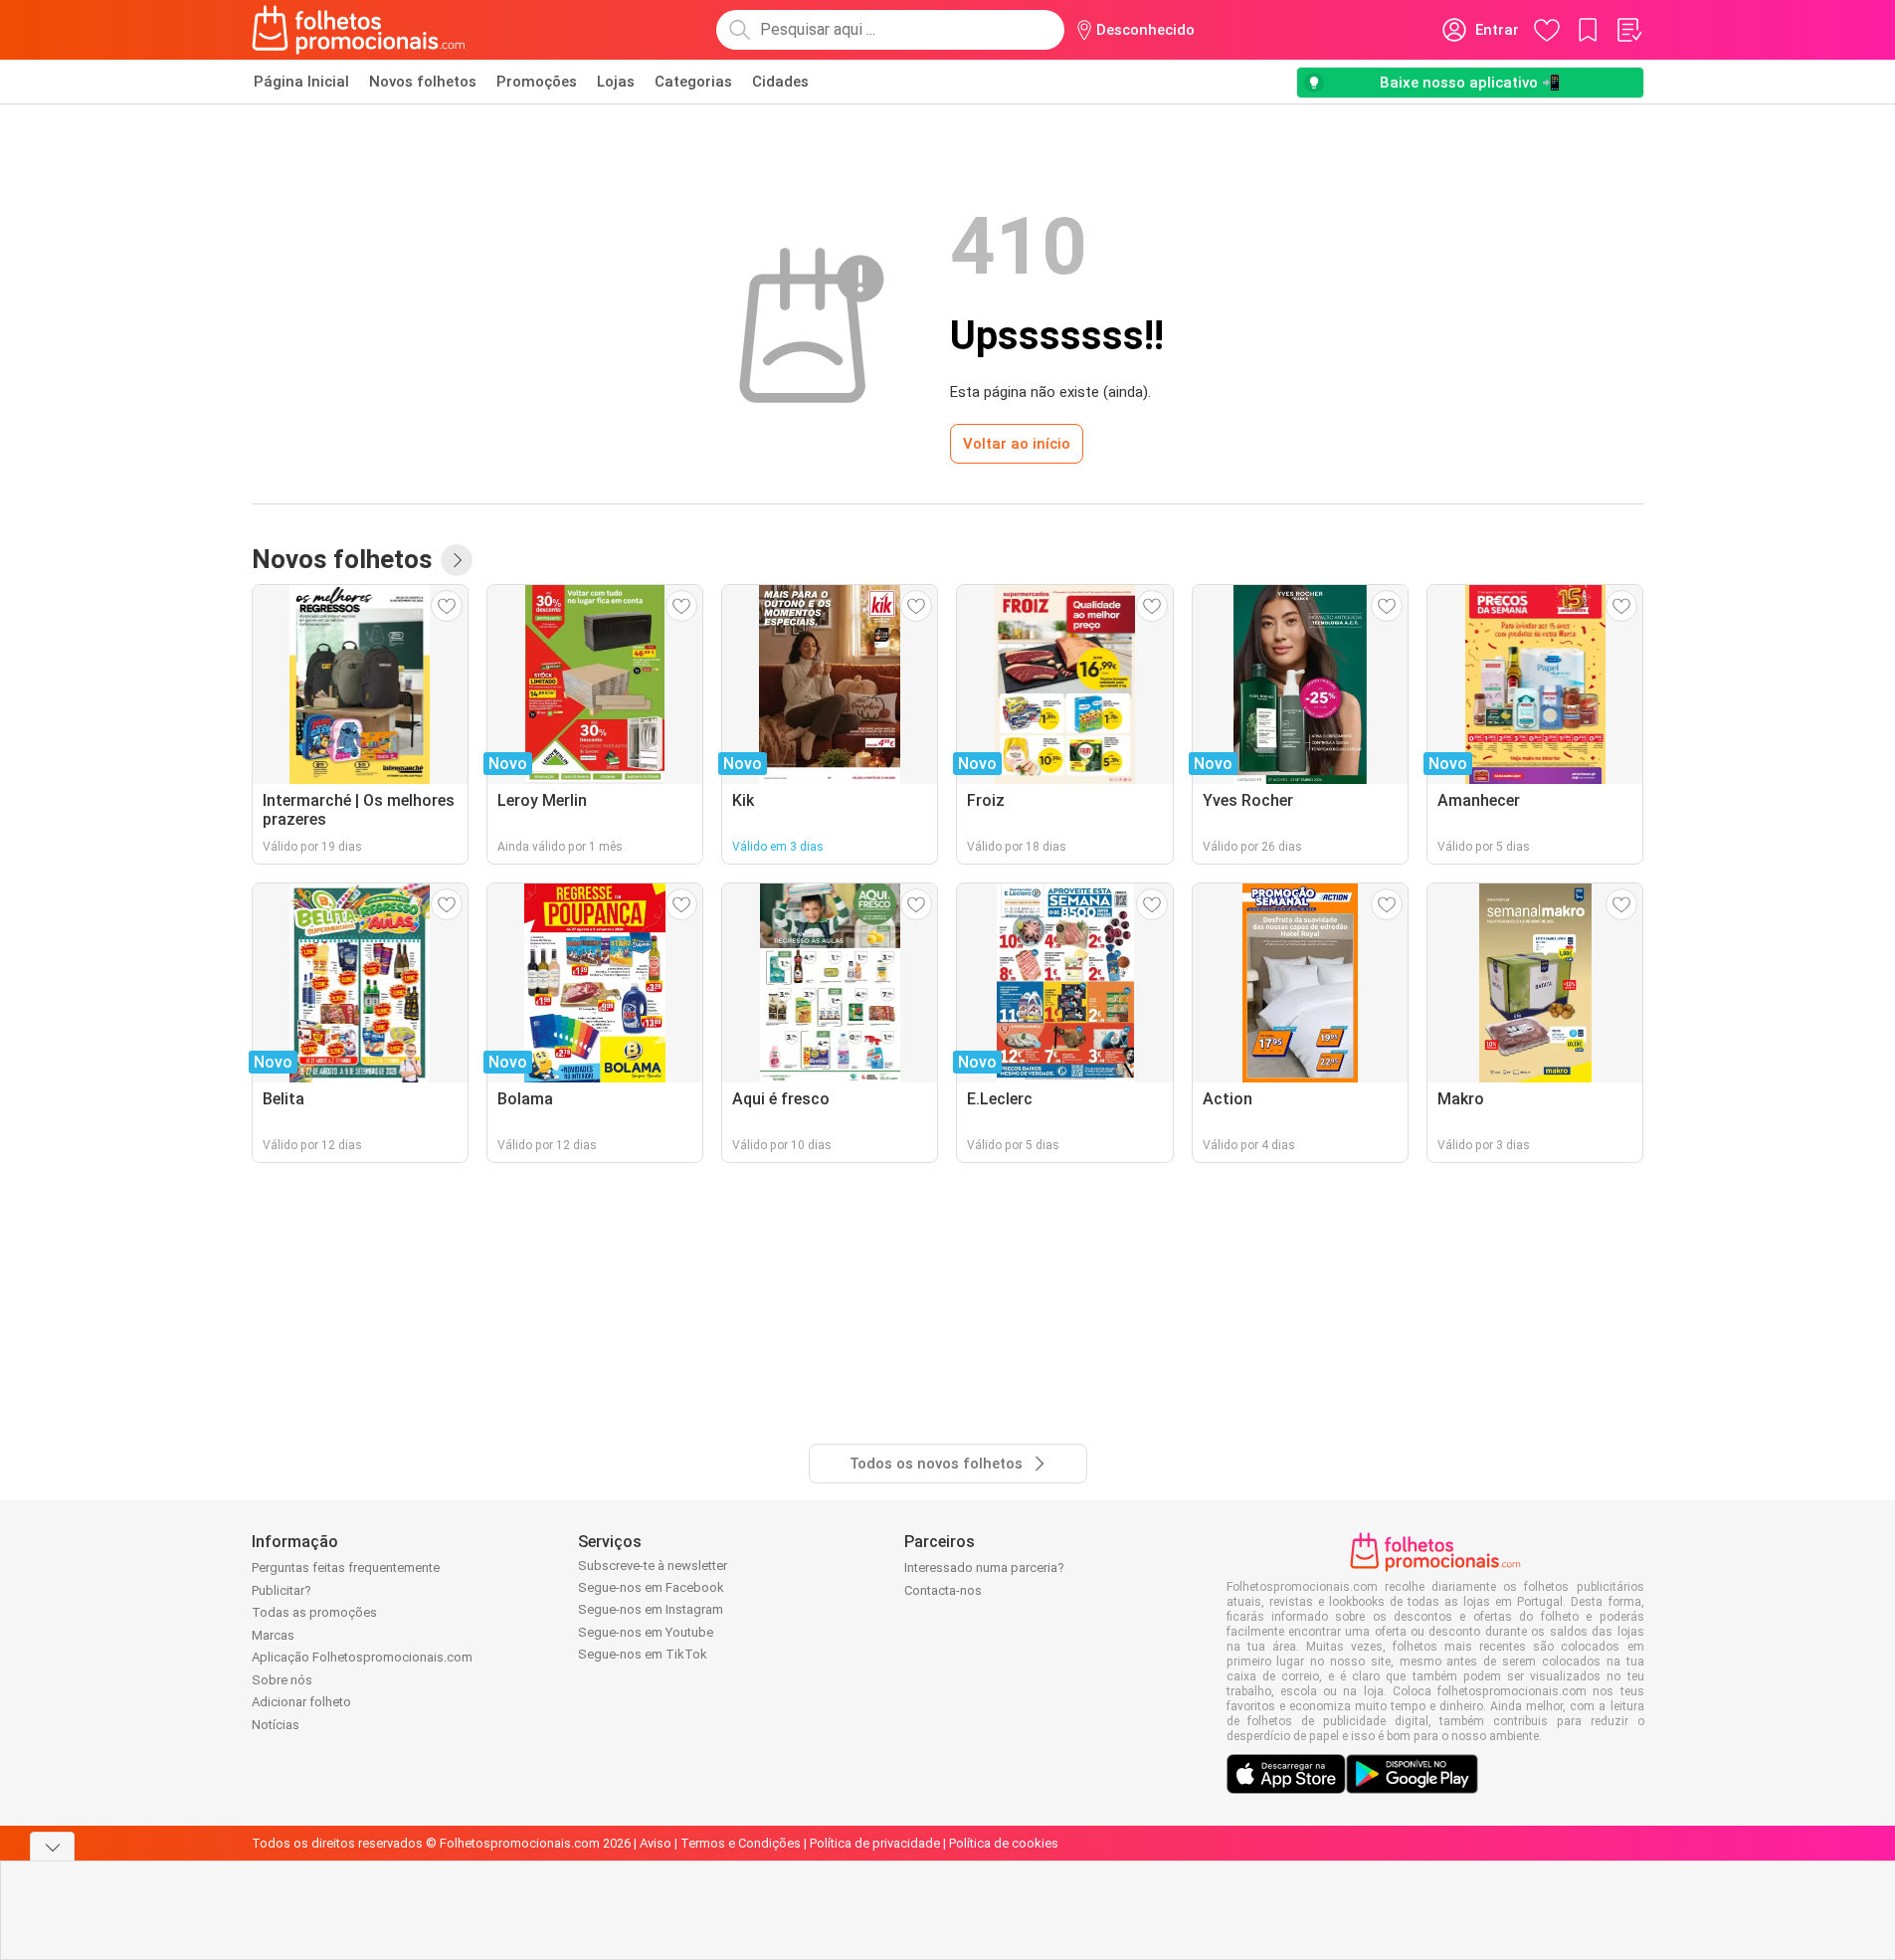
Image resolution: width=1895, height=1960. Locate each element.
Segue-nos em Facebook (651, 1587)
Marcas (273, 1635)
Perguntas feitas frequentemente (346, 1568)
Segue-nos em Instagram (651, 1609)
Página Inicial (301, 82)
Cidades (780, 82)
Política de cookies (1004, 1843)
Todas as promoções (314, 1612)
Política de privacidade (875, 1843)
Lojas (616, 82)
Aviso (656, 1843)
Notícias (276, 1725)
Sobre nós (282, 1680)
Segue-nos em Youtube (646, 1632)
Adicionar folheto (301, 1702)
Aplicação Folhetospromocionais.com (362, 1657)
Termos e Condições (741, 1843)
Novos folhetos (423, 82)
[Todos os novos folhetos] (457, 560)
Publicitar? (282, 1590)
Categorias (693, 82)
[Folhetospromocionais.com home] (359, 30)
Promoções (537, 82)
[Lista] (1628, 30)
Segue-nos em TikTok (643, 1654)
